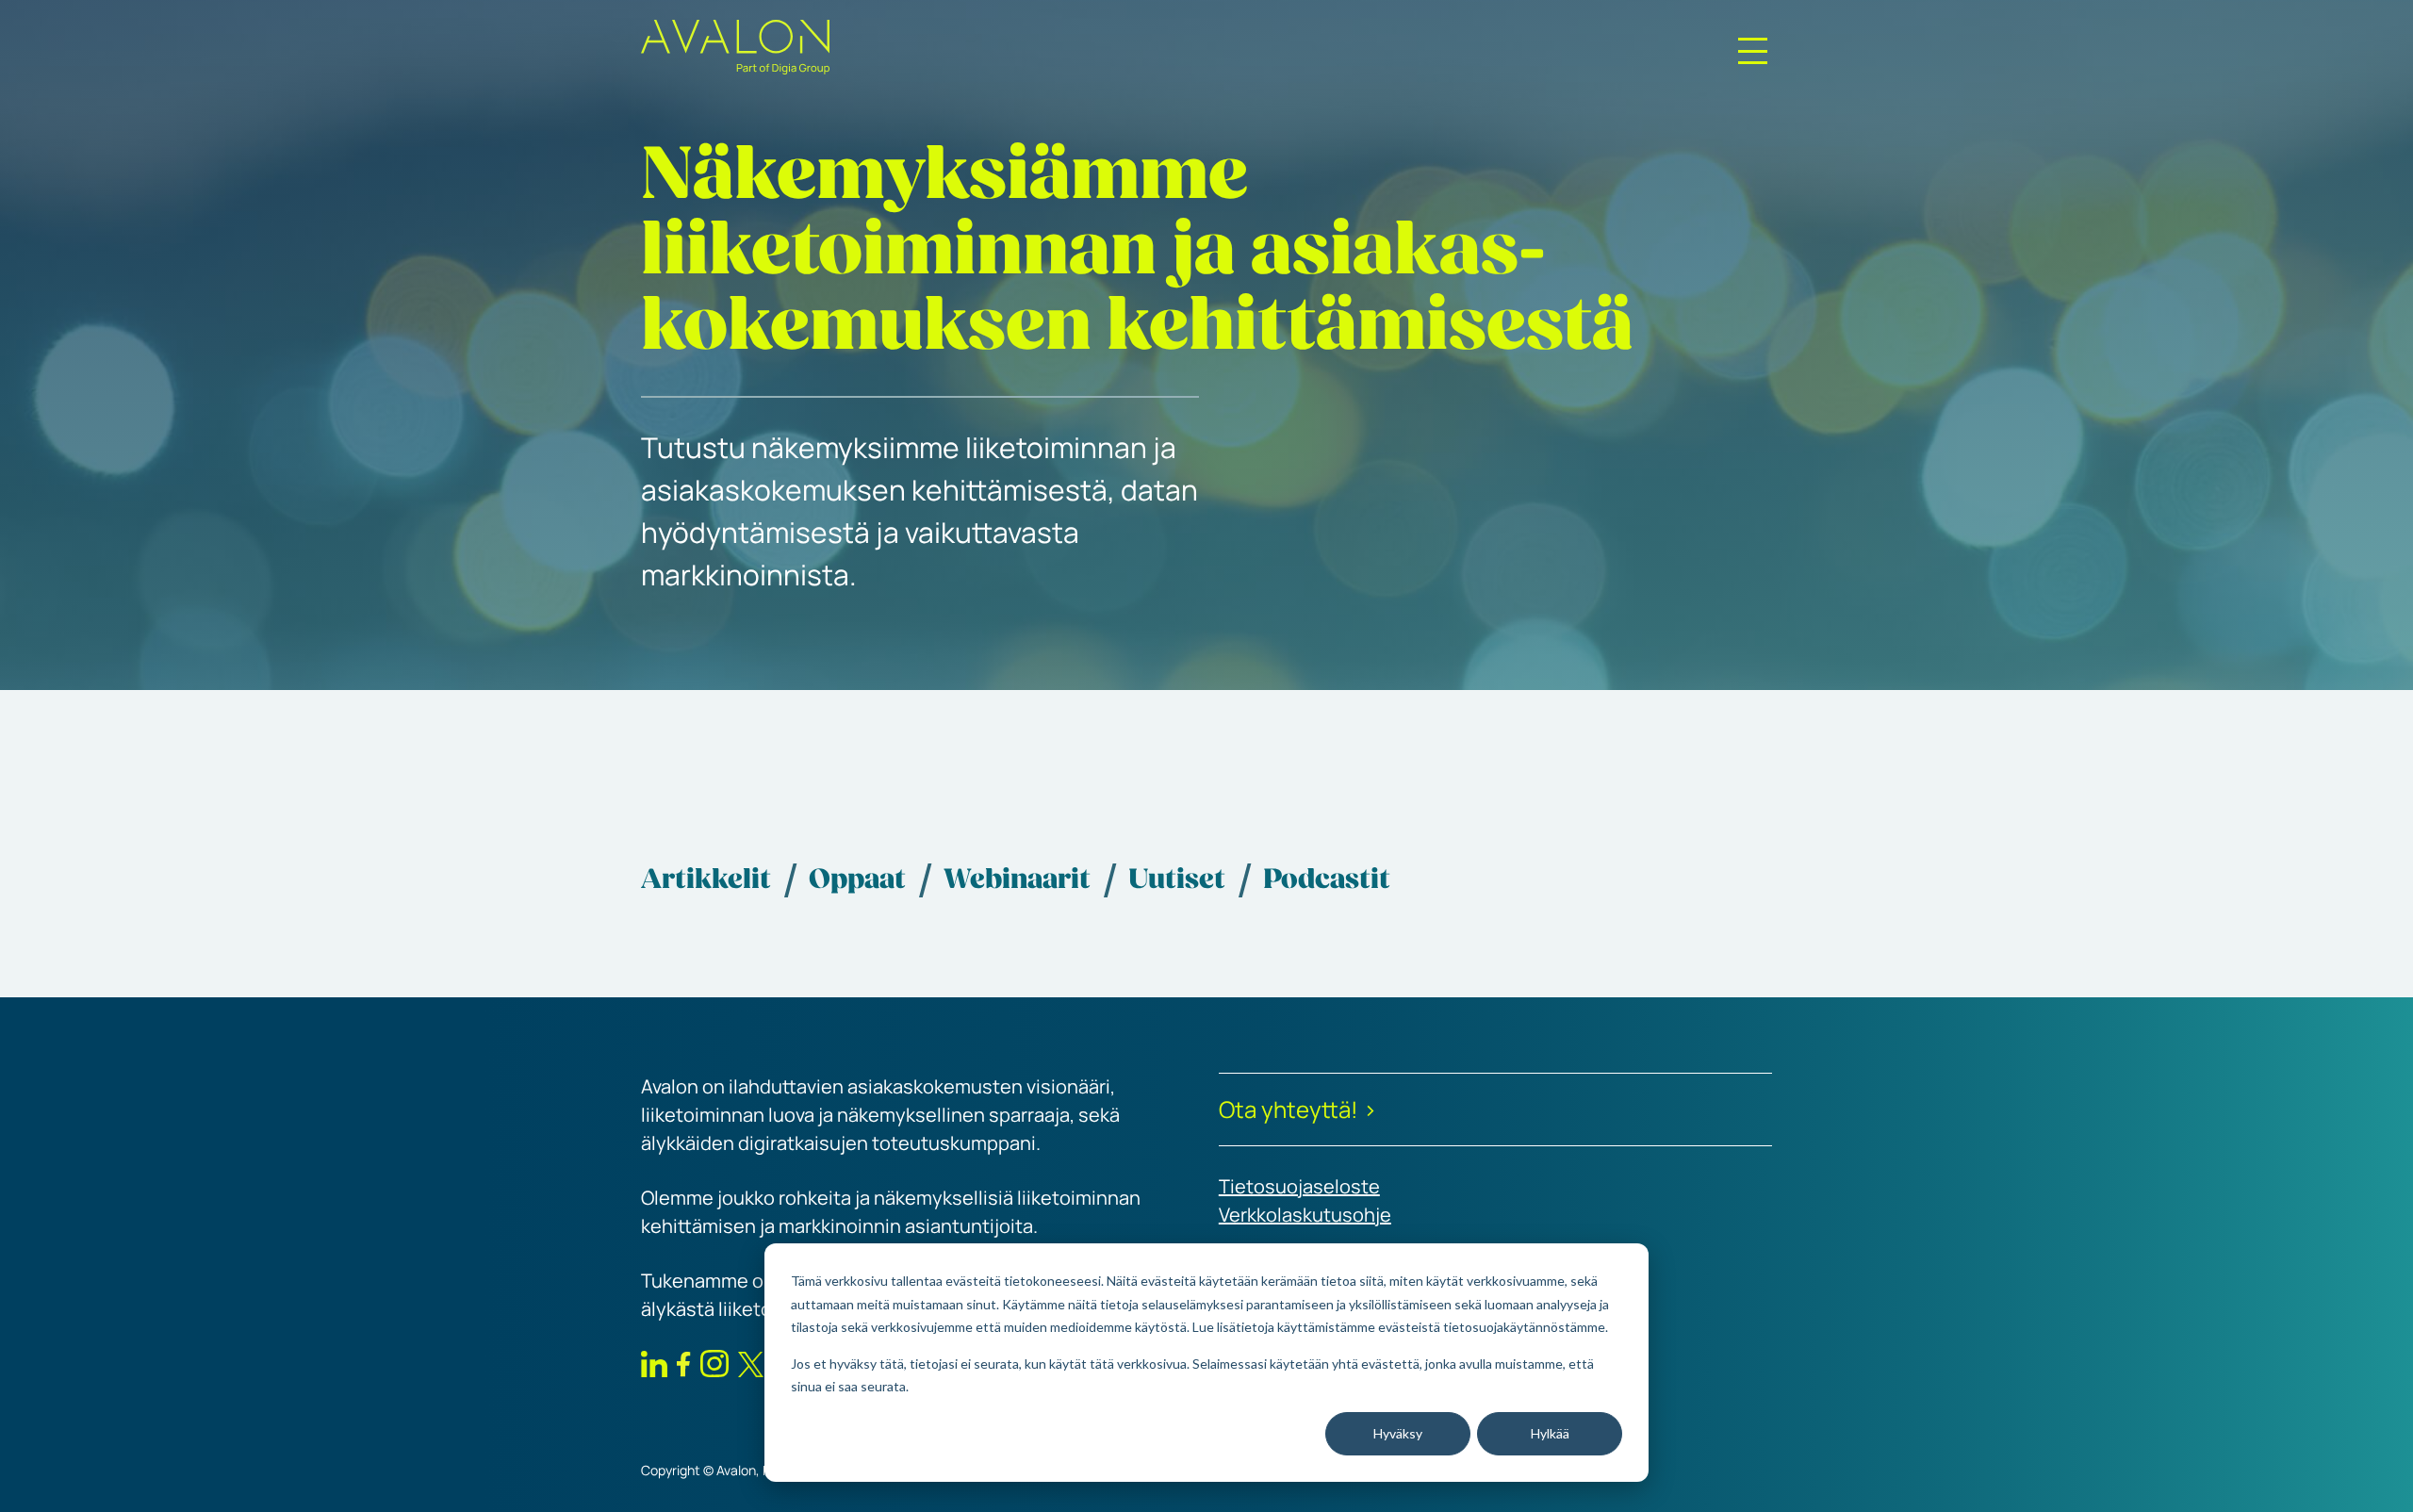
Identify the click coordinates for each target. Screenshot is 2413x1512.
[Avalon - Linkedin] (654, 1368)
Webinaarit (1017, 881)
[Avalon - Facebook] (684, 1368)
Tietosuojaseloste (1299, 1186)
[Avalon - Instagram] (714, 1367)
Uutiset (1177, 881)
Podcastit (1327, 881)
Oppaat (857, 881)
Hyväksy (1398, 1433)
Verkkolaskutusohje (1305, 1215)
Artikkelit (706, 881)
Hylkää (1550, 1433)
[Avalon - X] (751, 1369)
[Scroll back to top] (2373, 1470)
